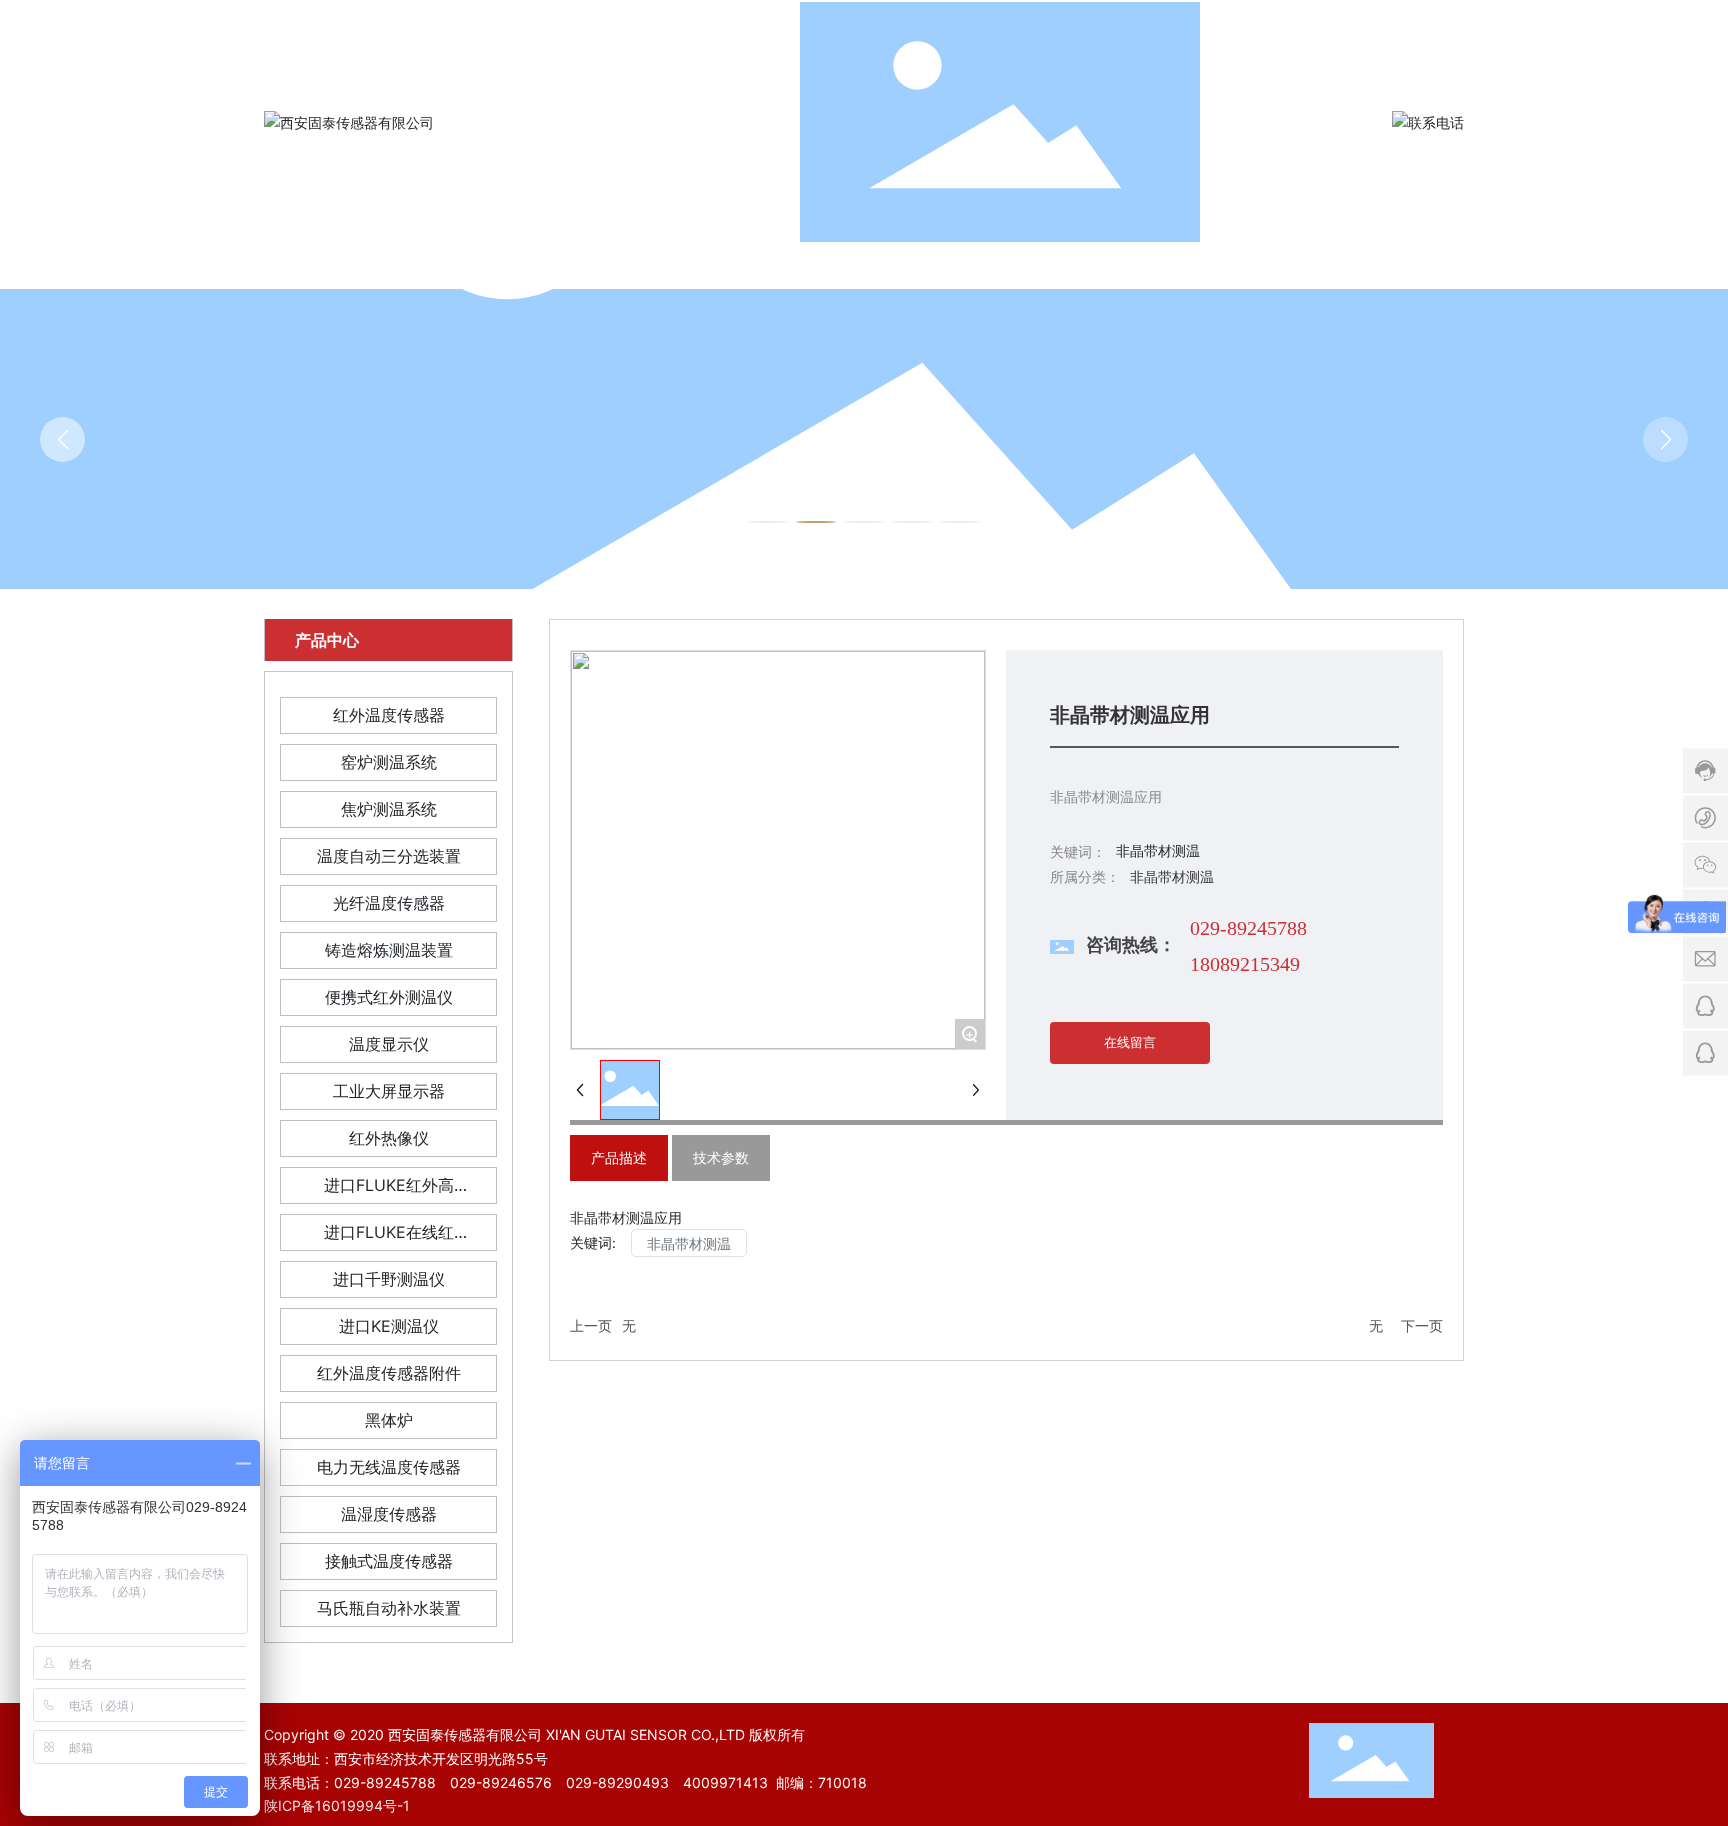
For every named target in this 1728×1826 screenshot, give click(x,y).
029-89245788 (1248, 928)
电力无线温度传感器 (389, 1467)
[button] (768, 522)
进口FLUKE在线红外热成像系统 (389, 1236)
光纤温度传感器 (389, 903)
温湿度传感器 (389, 1514)
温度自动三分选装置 (389, 856)
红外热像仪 (389, 1138)
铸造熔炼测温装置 (389, 950)
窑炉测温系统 (389, 762)
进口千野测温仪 (389, 1279)
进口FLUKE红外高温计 (389, 1189)
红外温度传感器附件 (389, 1373)
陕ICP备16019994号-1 (337, 1805)
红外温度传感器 (389, 715)
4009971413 (725, 1782)
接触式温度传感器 (389, 1561)
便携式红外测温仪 (389, 997)
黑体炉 (389, 1420)
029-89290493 (617, 1782)
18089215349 (1245, 964)
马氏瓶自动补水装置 (389, 1608)
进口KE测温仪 (389, 1326)
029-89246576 (501, 1782)
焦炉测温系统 (389, 809)
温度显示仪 (389, 1044)
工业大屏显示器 (389, 1091)
